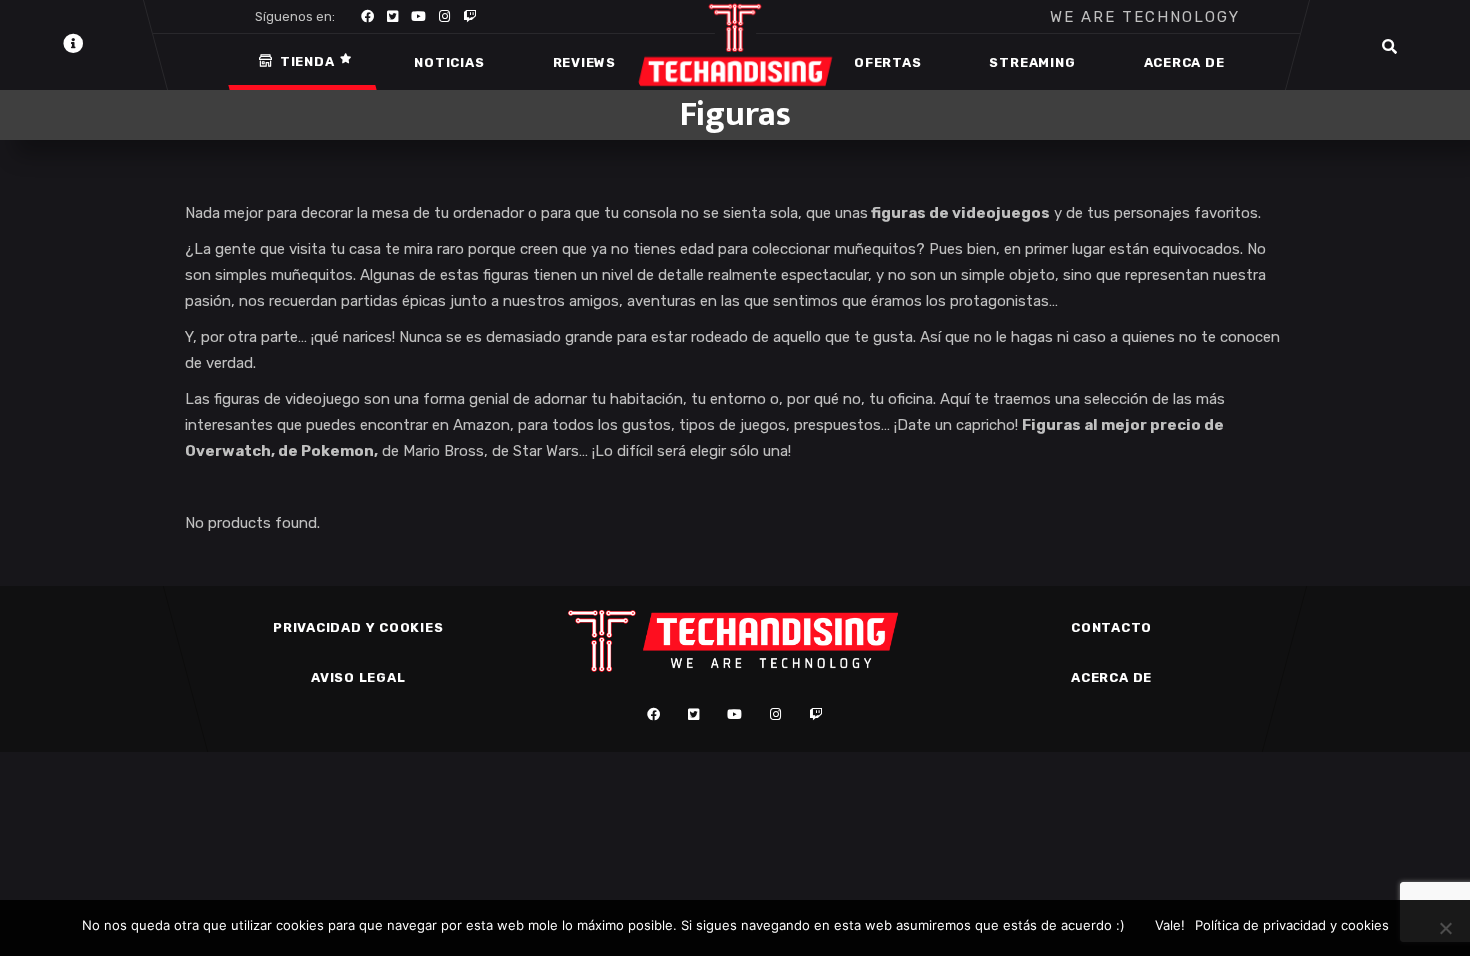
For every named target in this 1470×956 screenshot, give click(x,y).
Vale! (1170, 925)
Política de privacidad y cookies (1292, 925)
